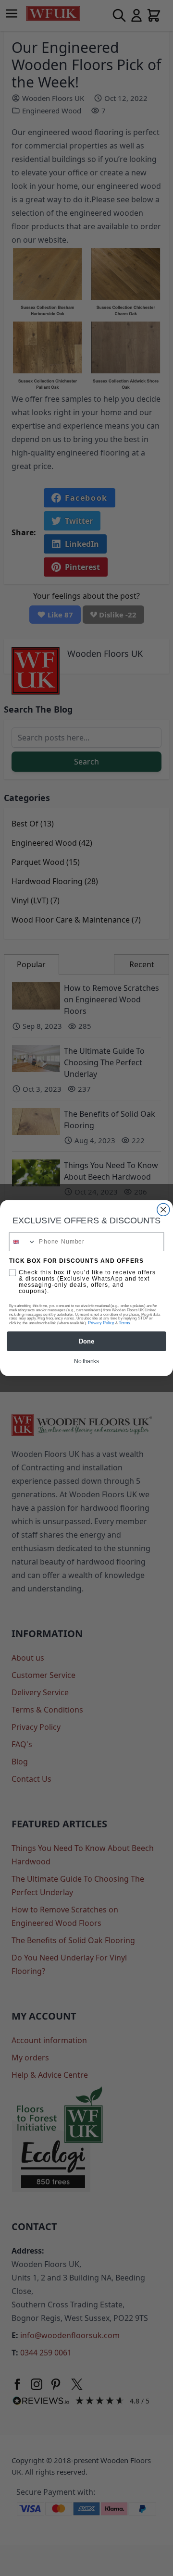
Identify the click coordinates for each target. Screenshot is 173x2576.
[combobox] (22, 1242)
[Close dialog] (163, 1209)
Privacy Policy (101, 1323)
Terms (124, 1323)
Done (86, 1341)
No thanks (86, 1361)
